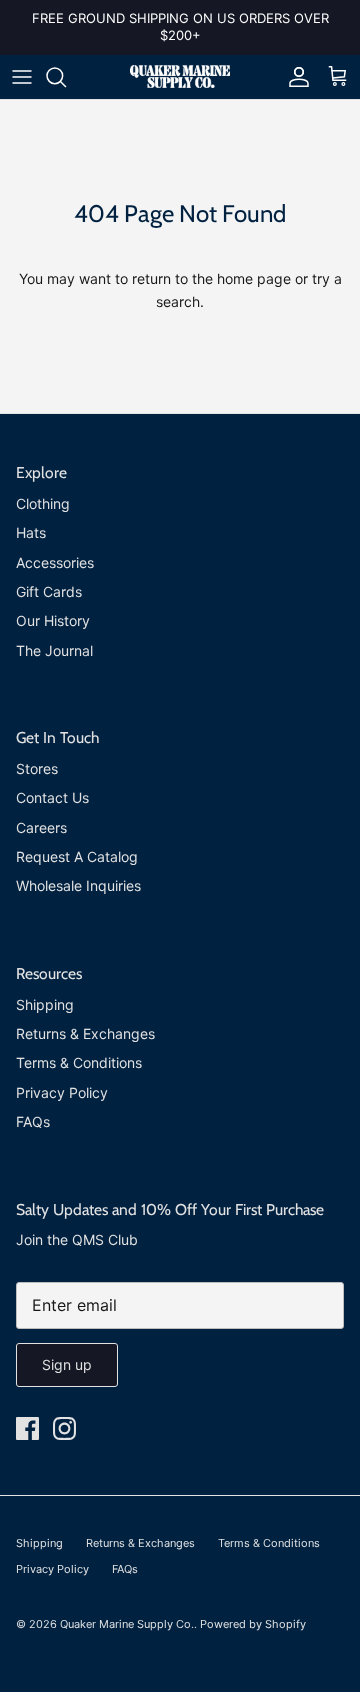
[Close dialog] (339, 781)
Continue (94, 926)
